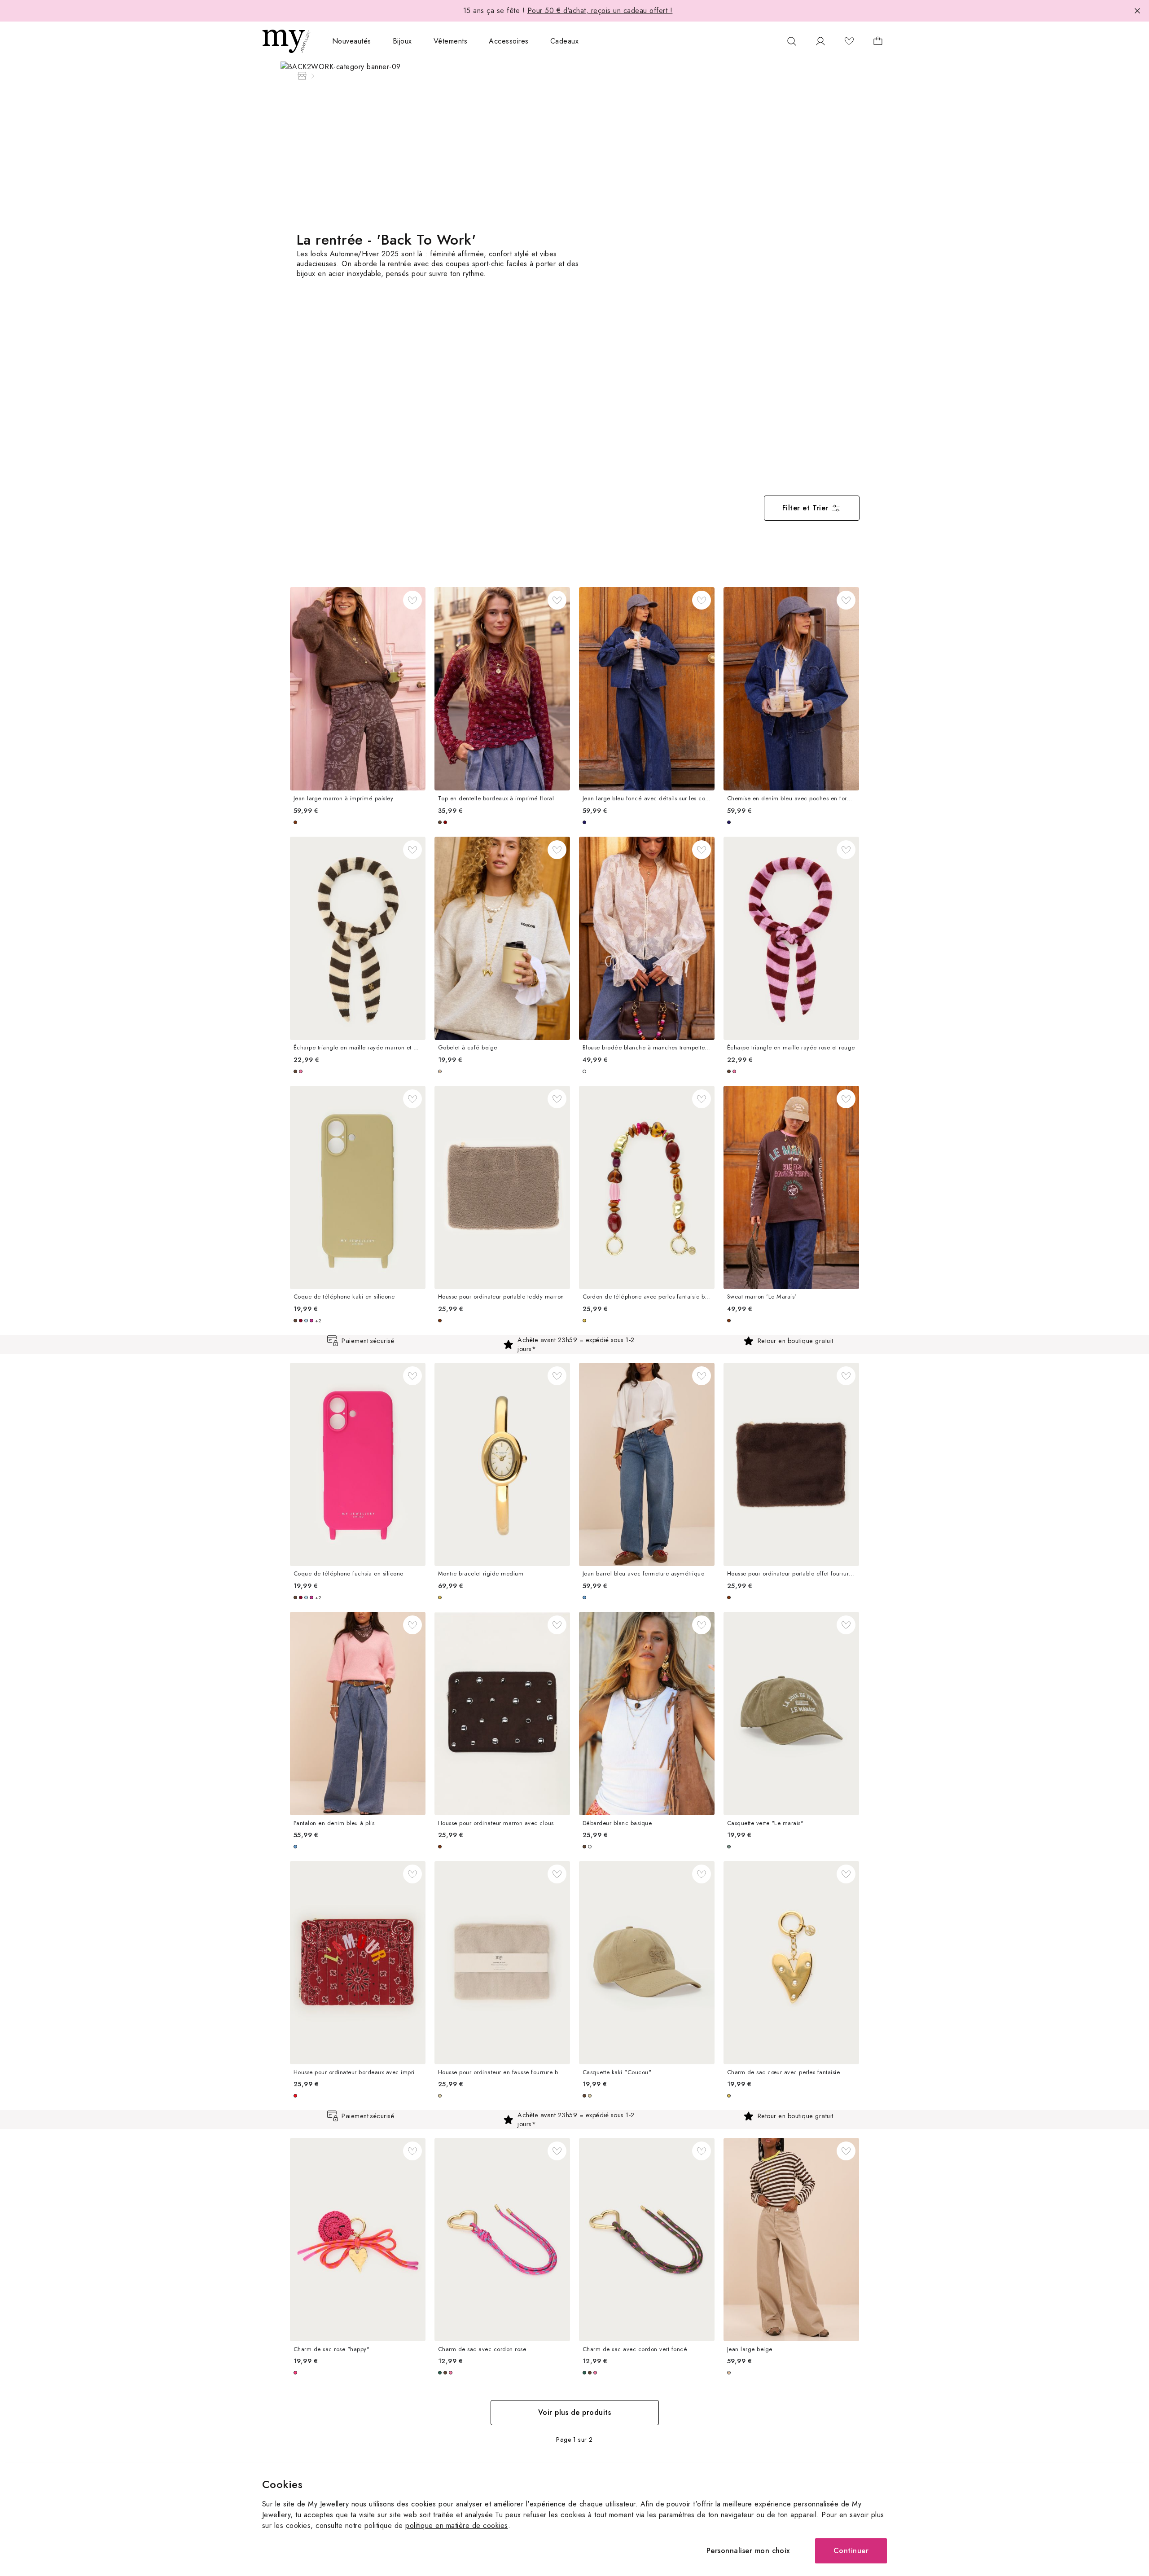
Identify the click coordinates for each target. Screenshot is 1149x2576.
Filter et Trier (805, 508)
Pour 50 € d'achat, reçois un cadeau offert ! (600, 11)
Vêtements (450, 41)
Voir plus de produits (574, 2412)
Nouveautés (352, 41)
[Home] (302, 76)
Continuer (851, 2551)
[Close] (1137, 11)
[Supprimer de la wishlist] (412, 600)
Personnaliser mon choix (748, 2551)
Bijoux (402, 41)
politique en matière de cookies (456, 2526)
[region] (574, 1344)
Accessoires (509, 41)
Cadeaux (564, 41)
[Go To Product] (358, 689)
